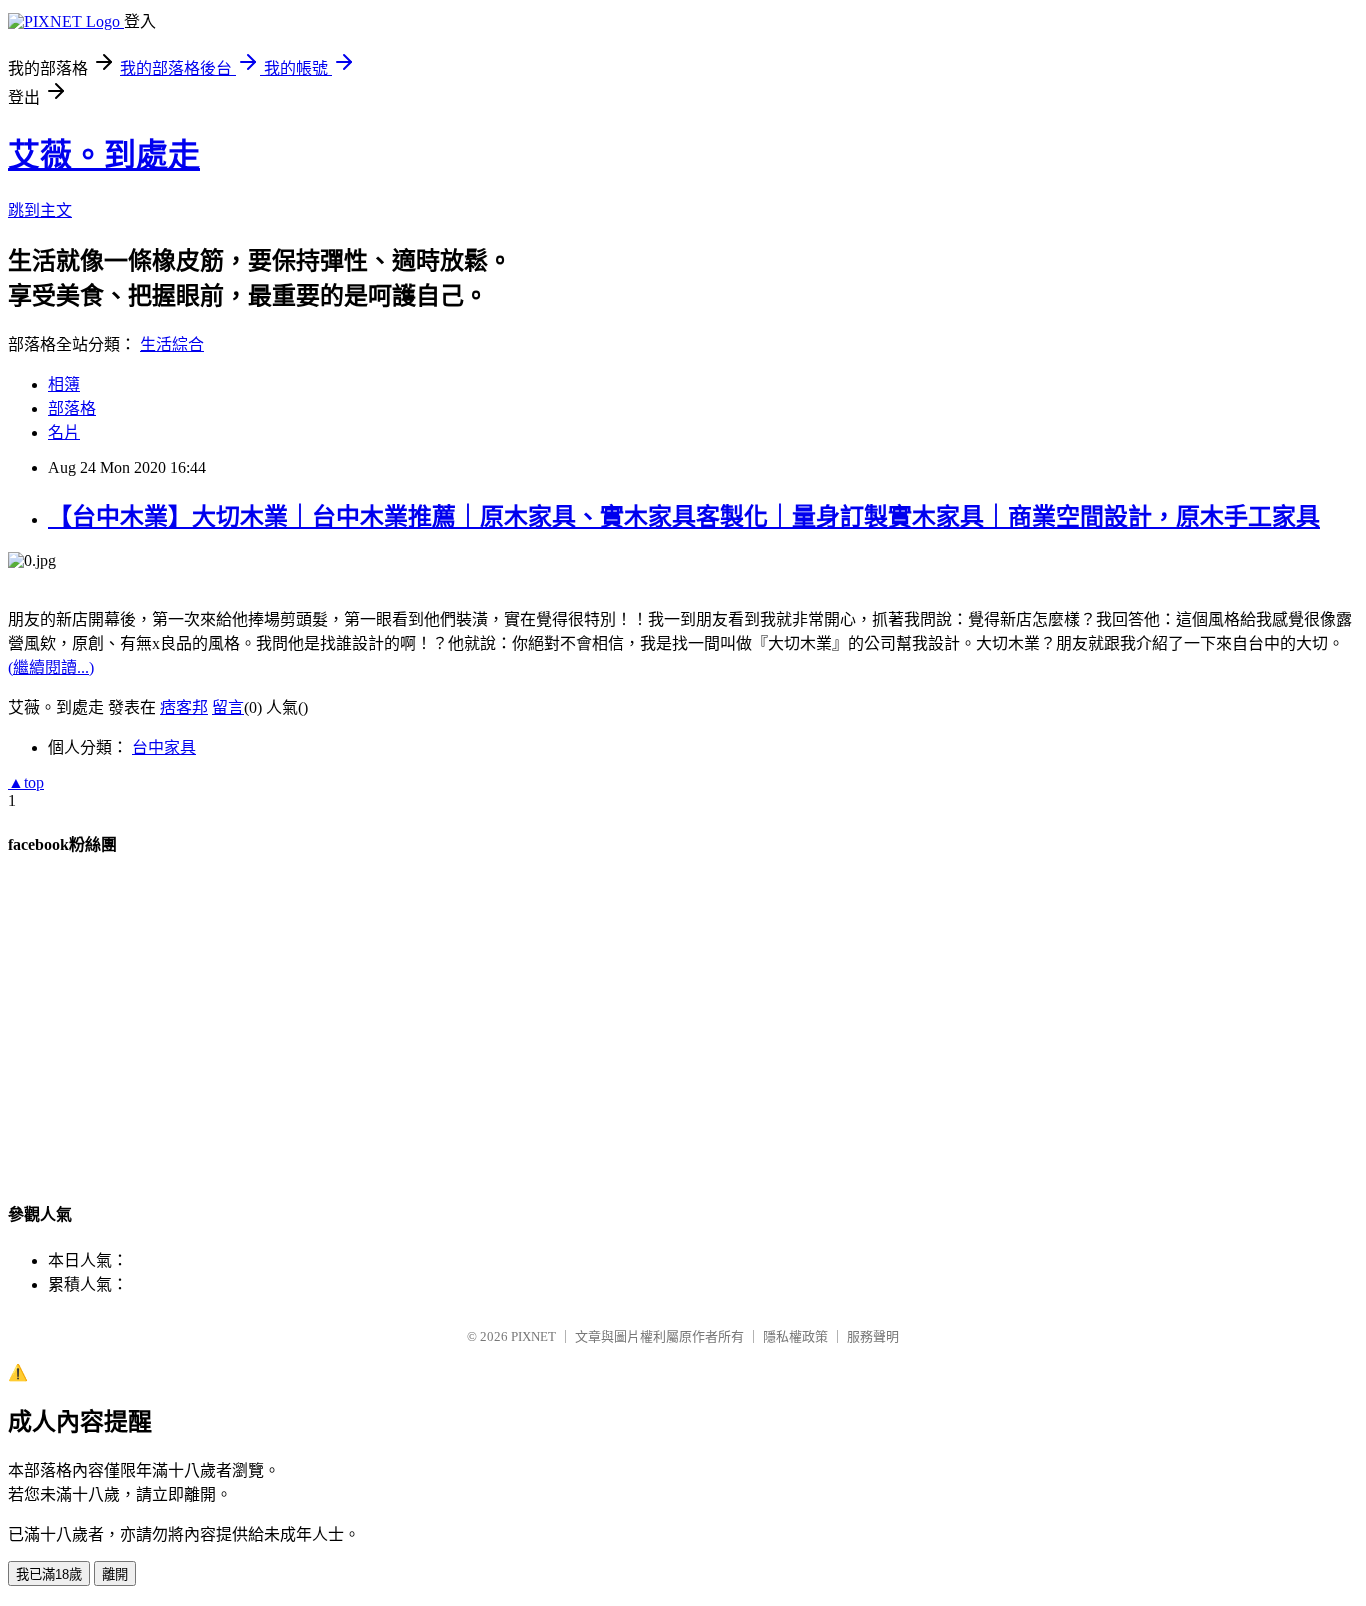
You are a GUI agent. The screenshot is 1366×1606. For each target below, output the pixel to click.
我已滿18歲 (49, 1574)
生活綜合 (172, 344)
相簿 (64, 384)
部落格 (72, 408)
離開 (115, 1574)
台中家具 (164, 747)
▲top (26, 782)
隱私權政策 (795, 1336)
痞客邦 (184, 707)
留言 (228, 707)
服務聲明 (873, 1336)
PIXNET (533, 1336)
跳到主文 (40, 210)
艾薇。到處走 (104, 155)
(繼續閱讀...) (51, 667)
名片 (64, 432)
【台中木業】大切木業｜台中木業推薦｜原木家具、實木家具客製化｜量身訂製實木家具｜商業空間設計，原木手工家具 (684, 517)
